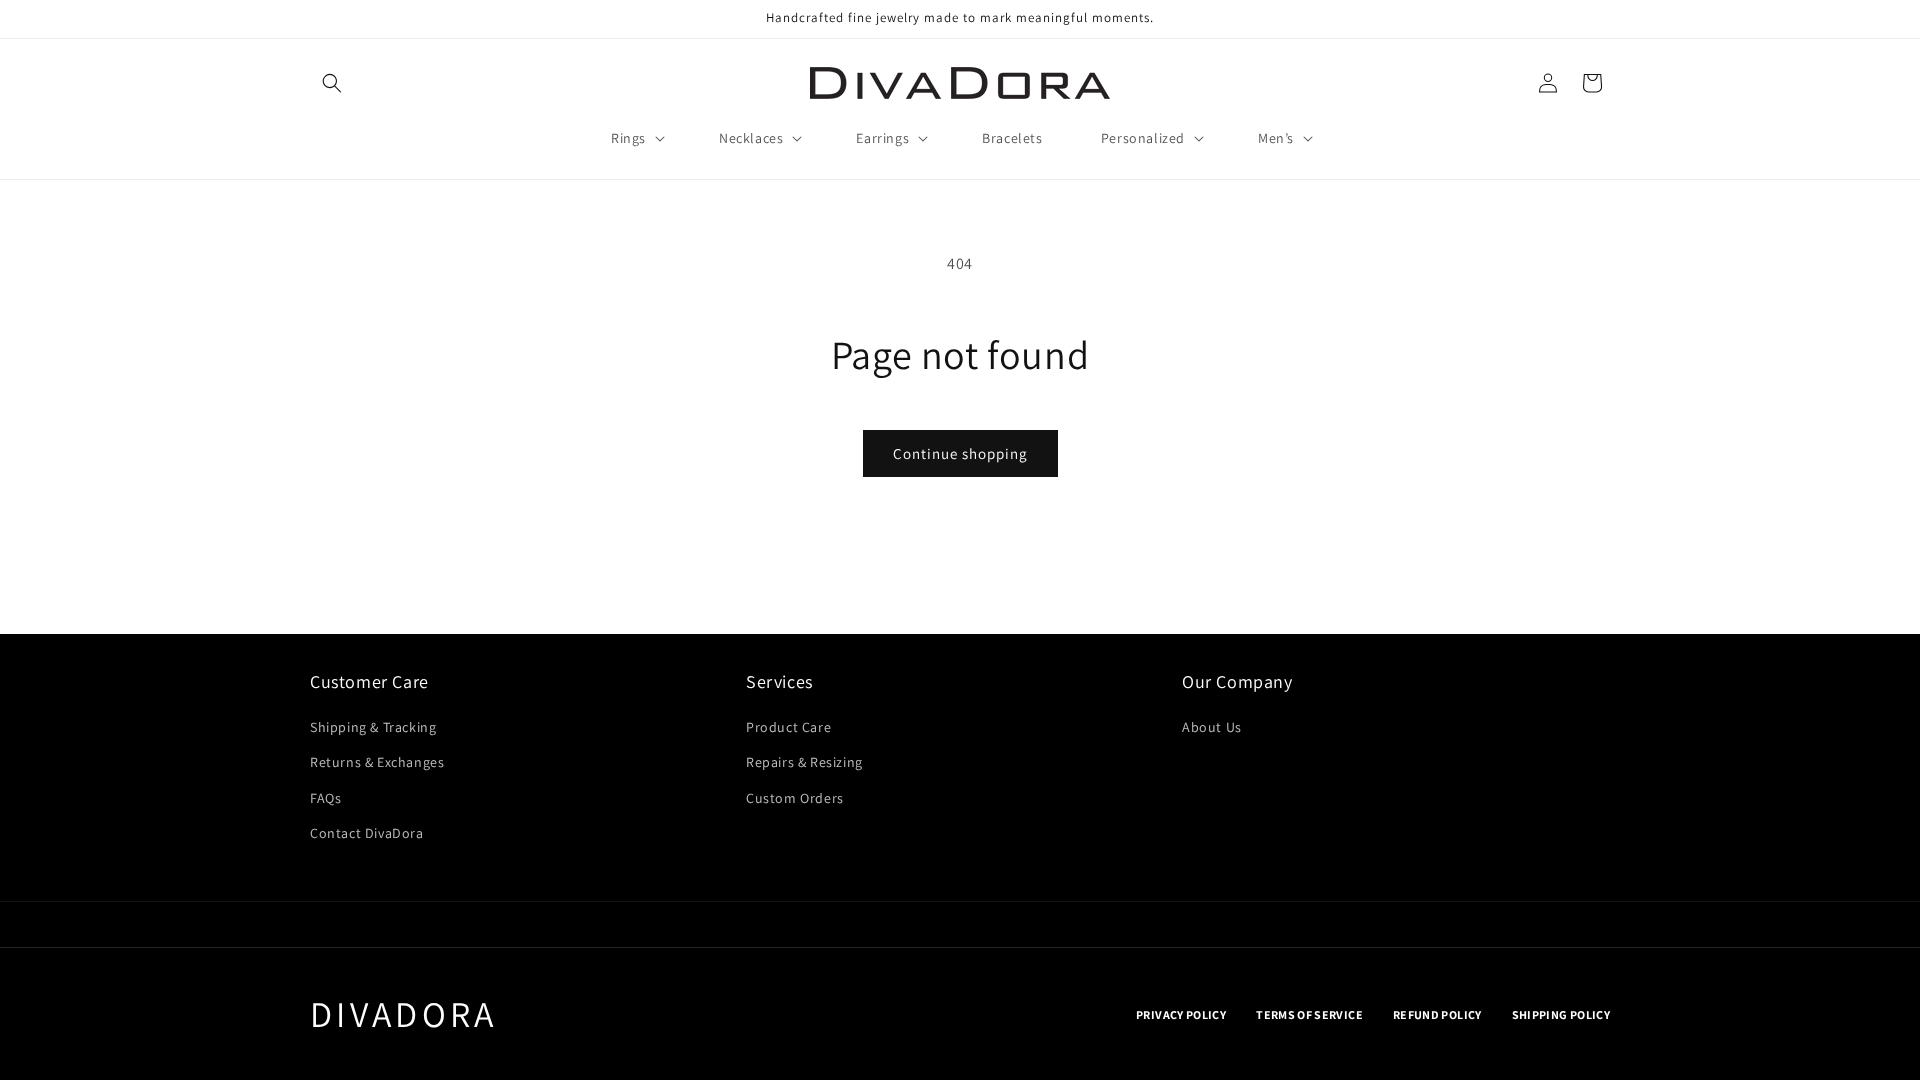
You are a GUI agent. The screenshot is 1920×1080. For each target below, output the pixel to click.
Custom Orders (795, 798)
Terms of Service (1309, 1014)
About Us (1212, 727)
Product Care (788, 727)
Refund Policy (1437, 1014)
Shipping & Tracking (373, 727)
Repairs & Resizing (804, 762)
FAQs (325, 798)
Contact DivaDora (367, 833)
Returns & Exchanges (377, 762)
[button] (332, 83)
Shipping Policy (1561, 1014)
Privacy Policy (1181, 1014)
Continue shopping (960, 453)
